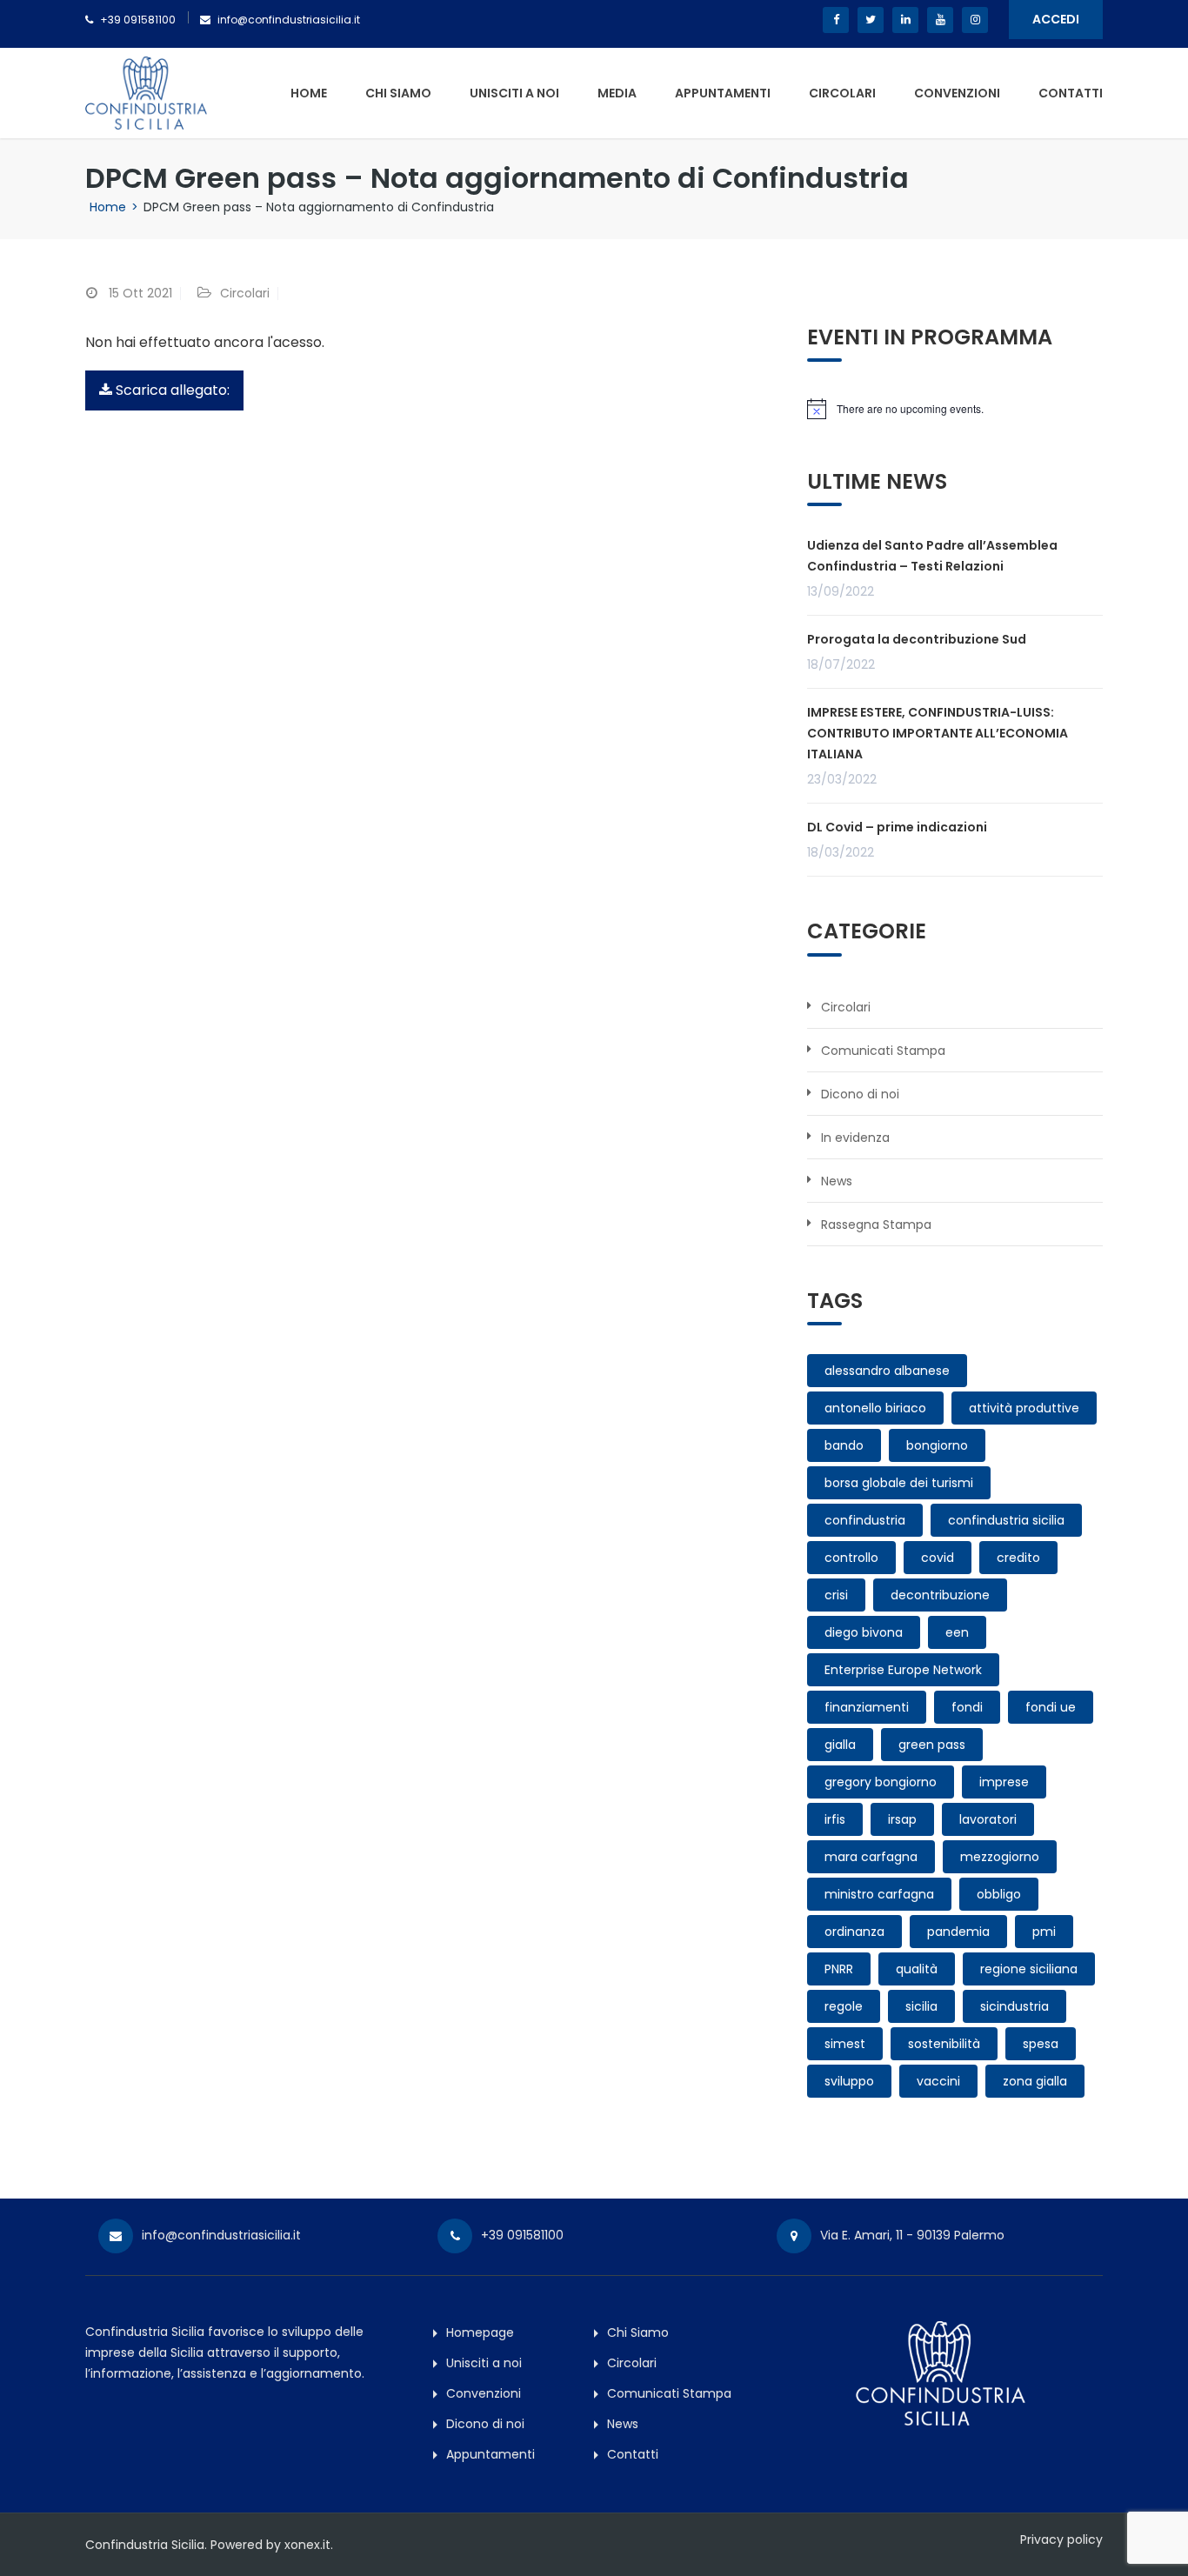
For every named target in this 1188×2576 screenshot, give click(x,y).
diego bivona (864, 1632)
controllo (851, 1558)
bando (844, 1445)
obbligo (999, 1894)
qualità (917, 1969)
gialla (840, 1745)
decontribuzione (940, 1595)
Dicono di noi (860, 1094)
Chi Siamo (398, 93)
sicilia (921, 2006)
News (837, 1181)
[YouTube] (940, 20)
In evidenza (855, 1138)
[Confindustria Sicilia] (146, 92)
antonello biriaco (875, 1408)
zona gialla (1035, 2081)
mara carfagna (871, 1857)
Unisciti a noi (514, 93)
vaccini (938, 2081)
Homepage (480, 2332)
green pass (932, 1745)
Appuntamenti (723, 93)
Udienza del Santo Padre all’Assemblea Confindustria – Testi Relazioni (932, 556)
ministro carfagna (879, 1894)
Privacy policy (1061, 2539)
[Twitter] (871, 20)
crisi (836, 1595)
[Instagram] (975, 20)
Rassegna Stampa (876, 1225)
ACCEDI (1056, 19)
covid (938, 1558)
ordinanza (854, 1932)
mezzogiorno (1000, 1857)
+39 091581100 (138, 20)
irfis (835, 1819)
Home (309, 93)
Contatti (1071, 93)
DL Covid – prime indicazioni (897, 827)
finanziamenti (867, 1707)
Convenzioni (957, 93)
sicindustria (1014, 2006)
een (957, 1632)
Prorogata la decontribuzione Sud (917, 639)
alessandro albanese (887, 1371)
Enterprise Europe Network (903, 1670)
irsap (902, 1819)
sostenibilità (944, 2044)
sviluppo (849, 2081)
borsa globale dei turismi (899, 1483)
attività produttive (1024, 1408)
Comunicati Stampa (883, 1051)
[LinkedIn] (905, 20)
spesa (1041, 2044)
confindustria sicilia (1006, 1520)
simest (845, 2044)
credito (1018, 1558)
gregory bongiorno (881, 1782)
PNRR (839, 1969)
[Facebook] (836, 20)
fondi (967, 1707)
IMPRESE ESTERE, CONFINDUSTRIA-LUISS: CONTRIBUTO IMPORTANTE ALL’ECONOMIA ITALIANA (938, 733)
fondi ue (1051, 1707)
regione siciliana (1029, 1969)
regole (844, 2006)
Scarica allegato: (171, 390)
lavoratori (988, 1819)
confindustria (865, 1520)
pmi (1044, 1932)
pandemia (958, 1932)
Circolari (842, 93)
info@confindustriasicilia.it (289, 20)
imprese (1004, 1782)
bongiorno (937, 1445)
